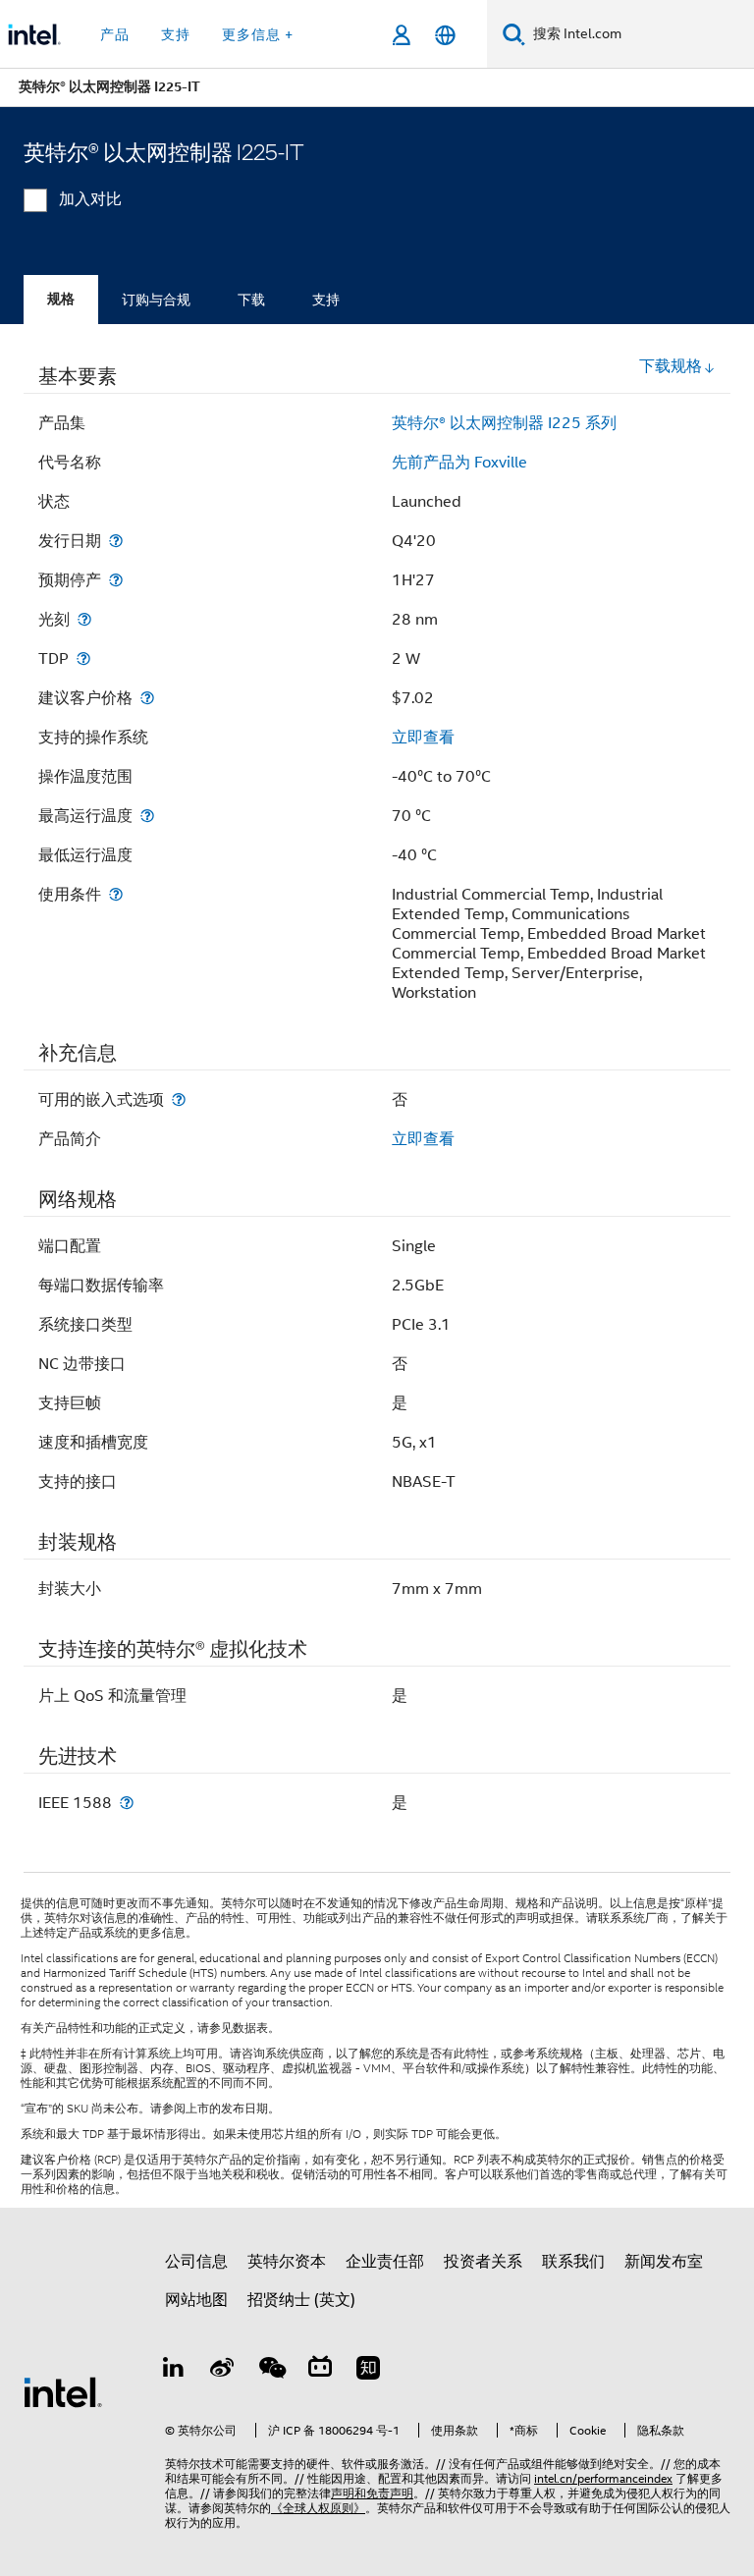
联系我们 (573, 2262)
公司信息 (196, 2262)
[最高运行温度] (147, 816)
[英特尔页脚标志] (63, 2391)
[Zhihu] (368, 2371)
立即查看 (423, 738)
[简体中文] (445, 35)
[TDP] (83, 658)
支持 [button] (176, 34)
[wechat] (271, 2371)
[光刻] (84, 619)
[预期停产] (116, 580)
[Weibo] (223, 2371)
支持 (326, 300)
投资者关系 (483, 2262)
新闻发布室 (664, 2262)
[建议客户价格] (147, 698)
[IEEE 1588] (127, 1803)
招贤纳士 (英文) (301, 2300)
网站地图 (196, 2300)
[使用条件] (116, 894)
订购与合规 (156, 300)
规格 (61, 299)
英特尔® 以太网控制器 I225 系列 (504, 423)
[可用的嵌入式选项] (179, 1099)
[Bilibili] (320, 2371)
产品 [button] (115, 34)
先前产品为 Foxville (459, 463)
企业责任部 (385, 2262)
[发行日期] (116, 541)
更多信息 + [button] (258, 34)
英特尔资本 (287, 2262)
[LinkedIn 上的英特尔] (174, 2371)
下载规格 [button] (671, 366)
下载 (251, 300)
